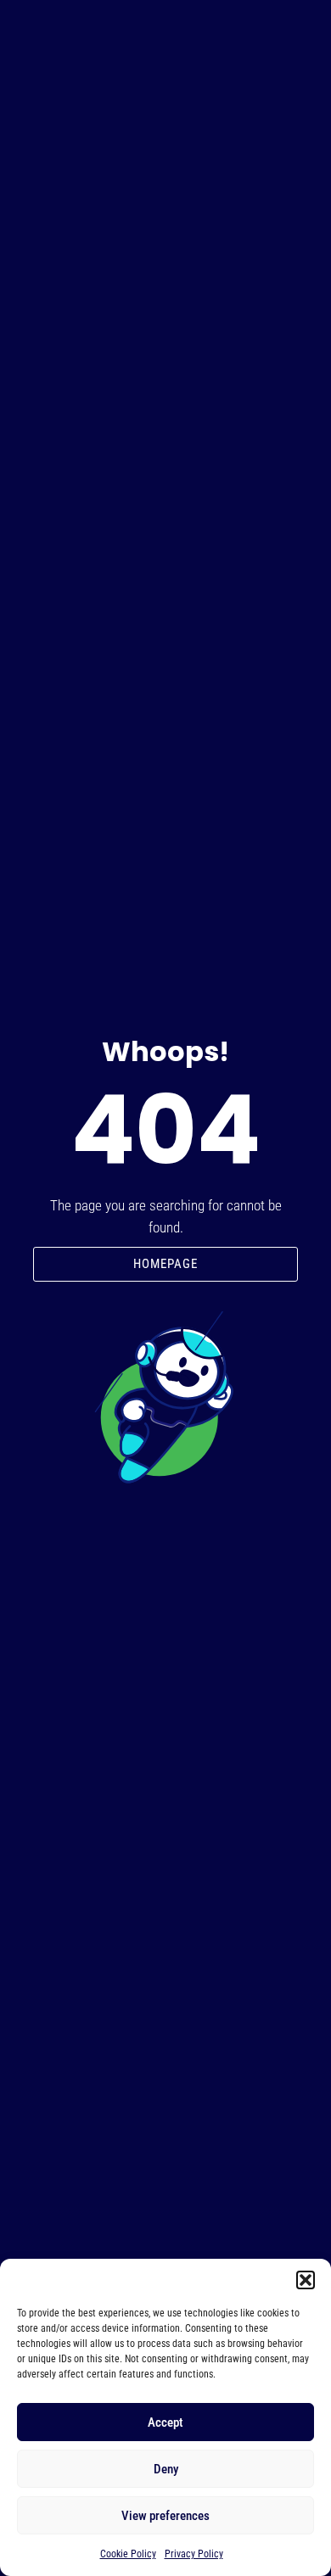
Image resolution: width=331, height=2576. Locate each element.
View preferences (165, 2516)
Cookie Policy (128, 2554)
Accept (165, 2422)
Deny (166, 2469)
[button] (306, 2280)
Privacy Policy (194, 2554)
